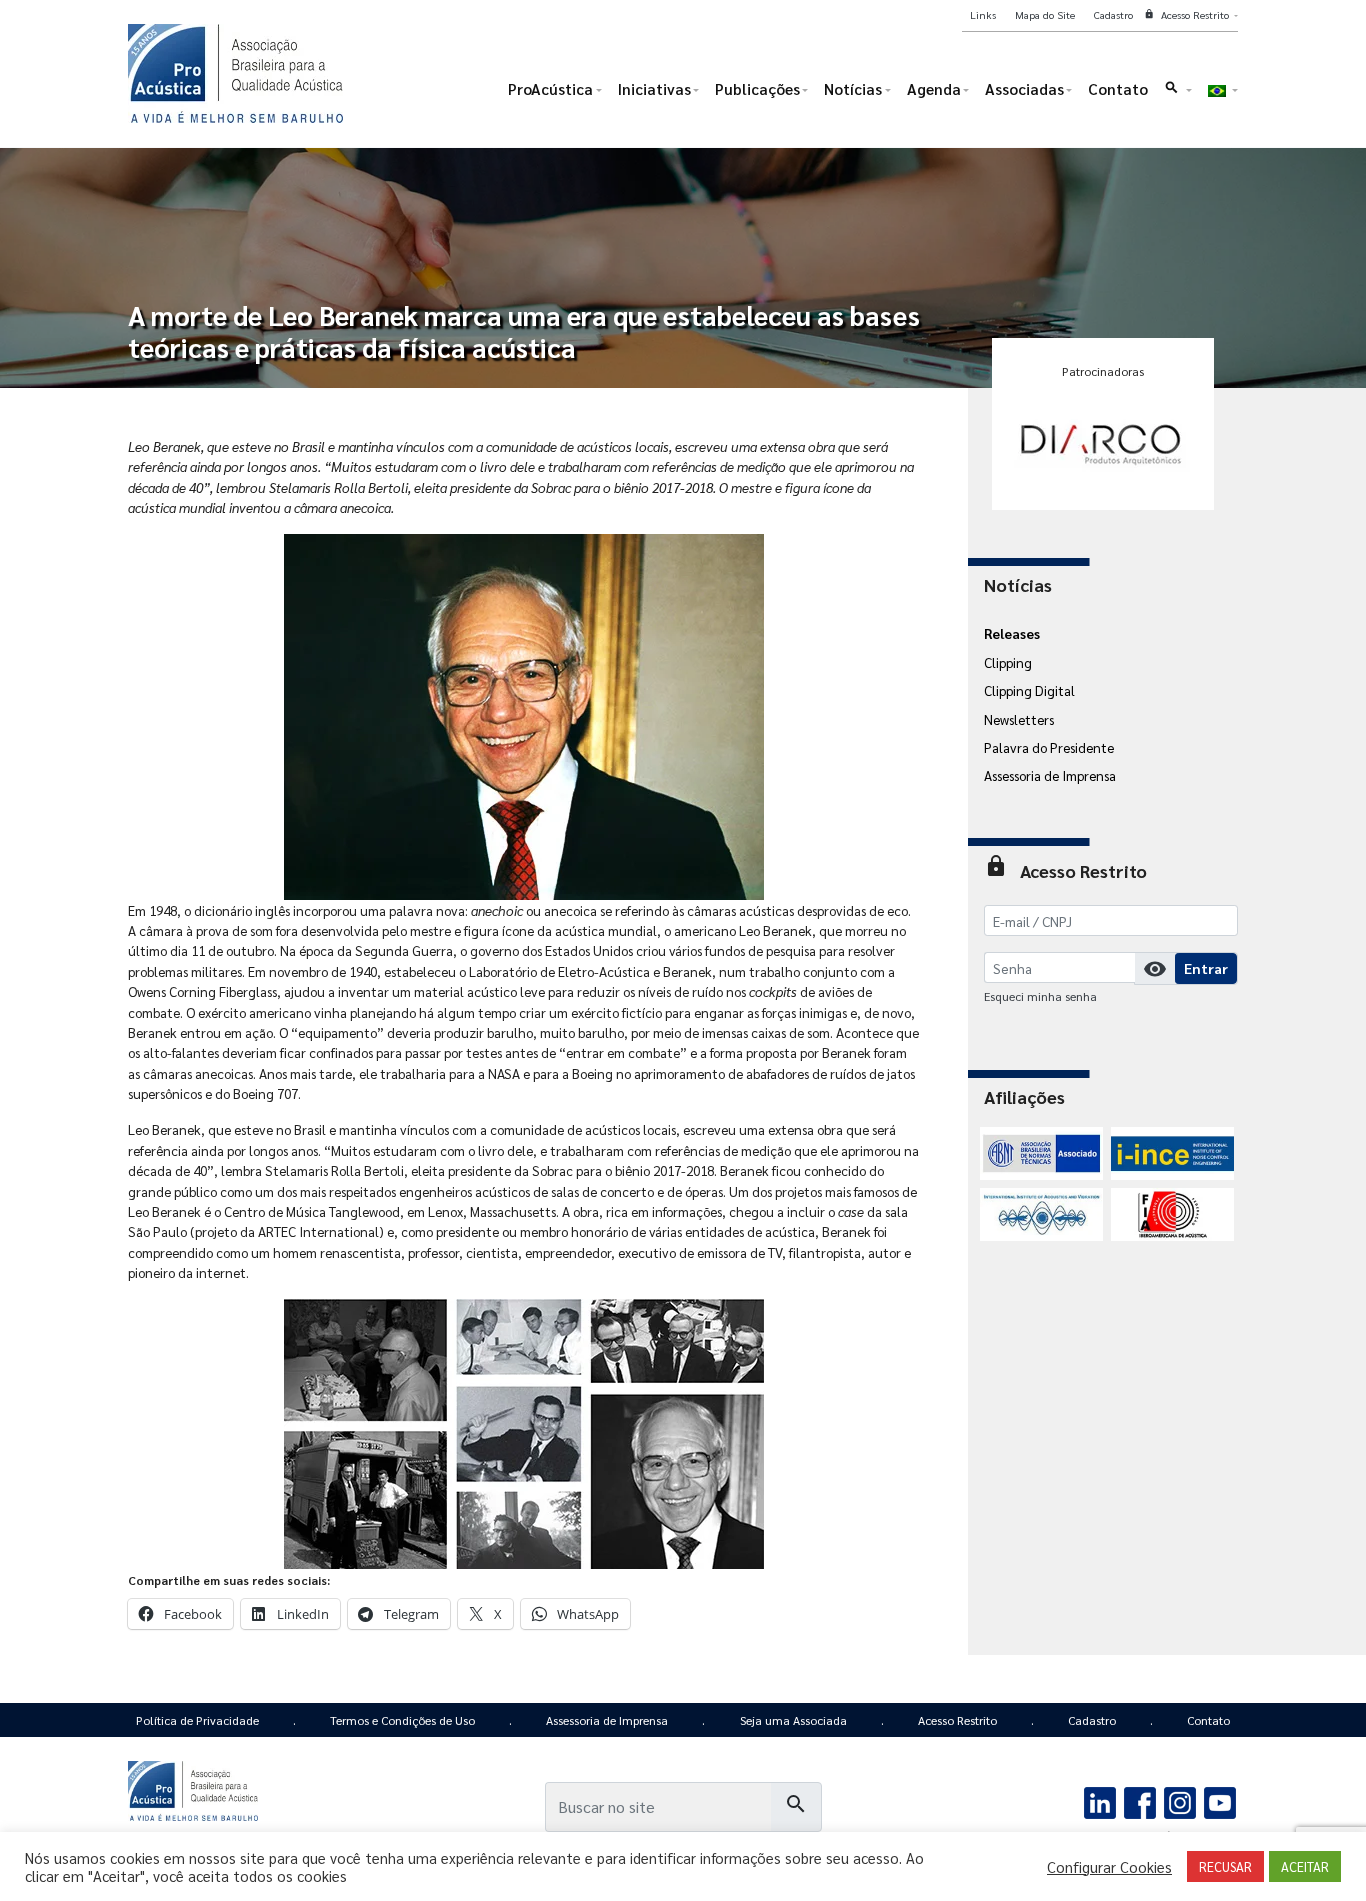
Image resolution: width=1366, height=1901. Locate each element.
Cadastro (1092, 1720)
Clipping (1008, 662)
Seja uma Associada (793, 1720)
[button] (1177, 93)
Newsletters (1019, 719)
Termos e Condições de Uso (402, 1720)
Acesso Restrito (957, 1720)
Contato (1208, 1720)
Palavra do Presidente (1049, 747)
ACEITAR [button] (1305, 1866)
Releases (1012, 633)
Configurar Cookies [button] (1109, 1867)
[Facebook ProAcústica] (1140, 1800)
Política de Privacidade (197, 1720)
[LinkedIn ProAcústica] (1100, 1800)
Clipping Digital (1029, 690)
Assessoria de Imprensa (1050, 775)
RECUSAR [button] (1225, 1866)
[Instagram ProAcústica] (1179, 1800)
